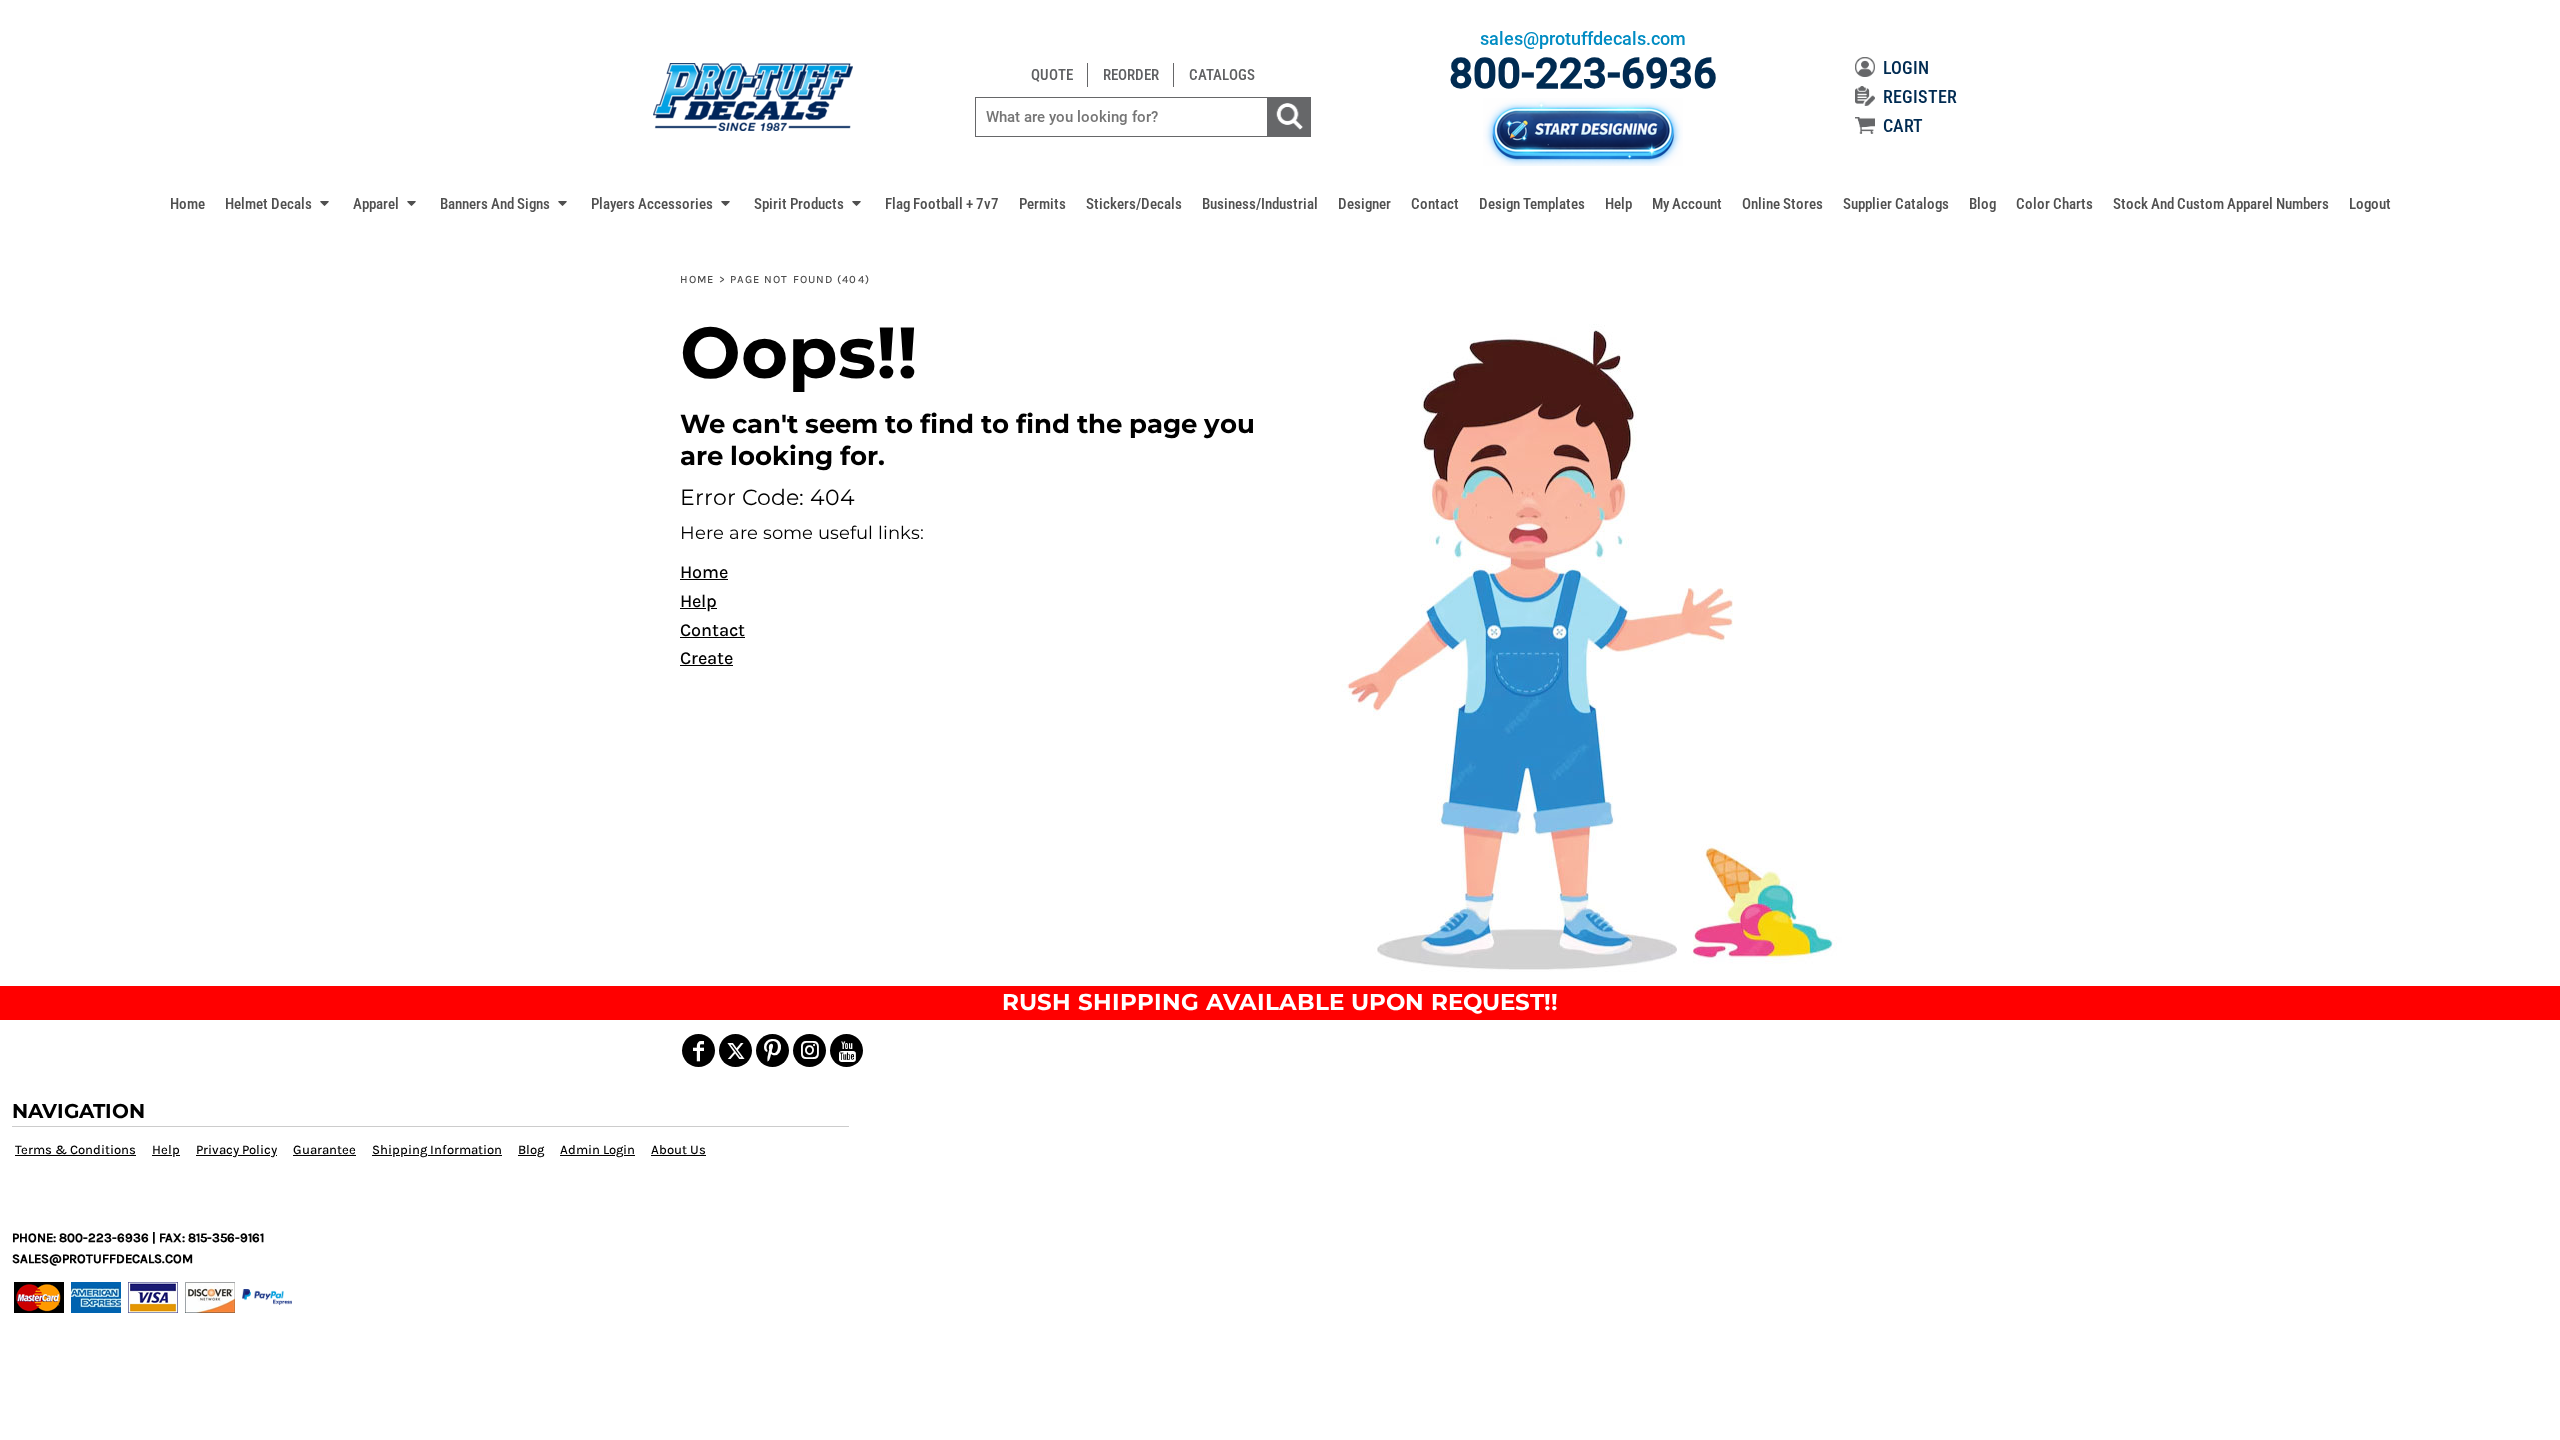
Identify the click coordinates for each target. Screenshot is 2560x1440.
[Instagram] (809, 1050)
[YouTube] (846, 1050)
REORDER (1131, 75)
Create (706, 658)
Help (698, 601)
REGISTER (1920, 96)
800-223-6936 (1583, 73)
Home (697, 279)
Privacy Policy (236, 1149)
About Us (678, 1149)
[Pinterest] (772, 1050)
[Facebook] (698, 1050)
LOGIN (1906, 67)
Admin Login (597, 1149)
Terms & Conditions (75, 1149)
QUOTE (1052, 75)
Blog (531, 1149)
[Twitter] (735, 1050)
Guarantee (324, 1149)
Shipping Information (437, 1149)
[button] (279, 203)
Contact (712, 630)
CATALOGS (1222, 75)
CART (1903, 125)
